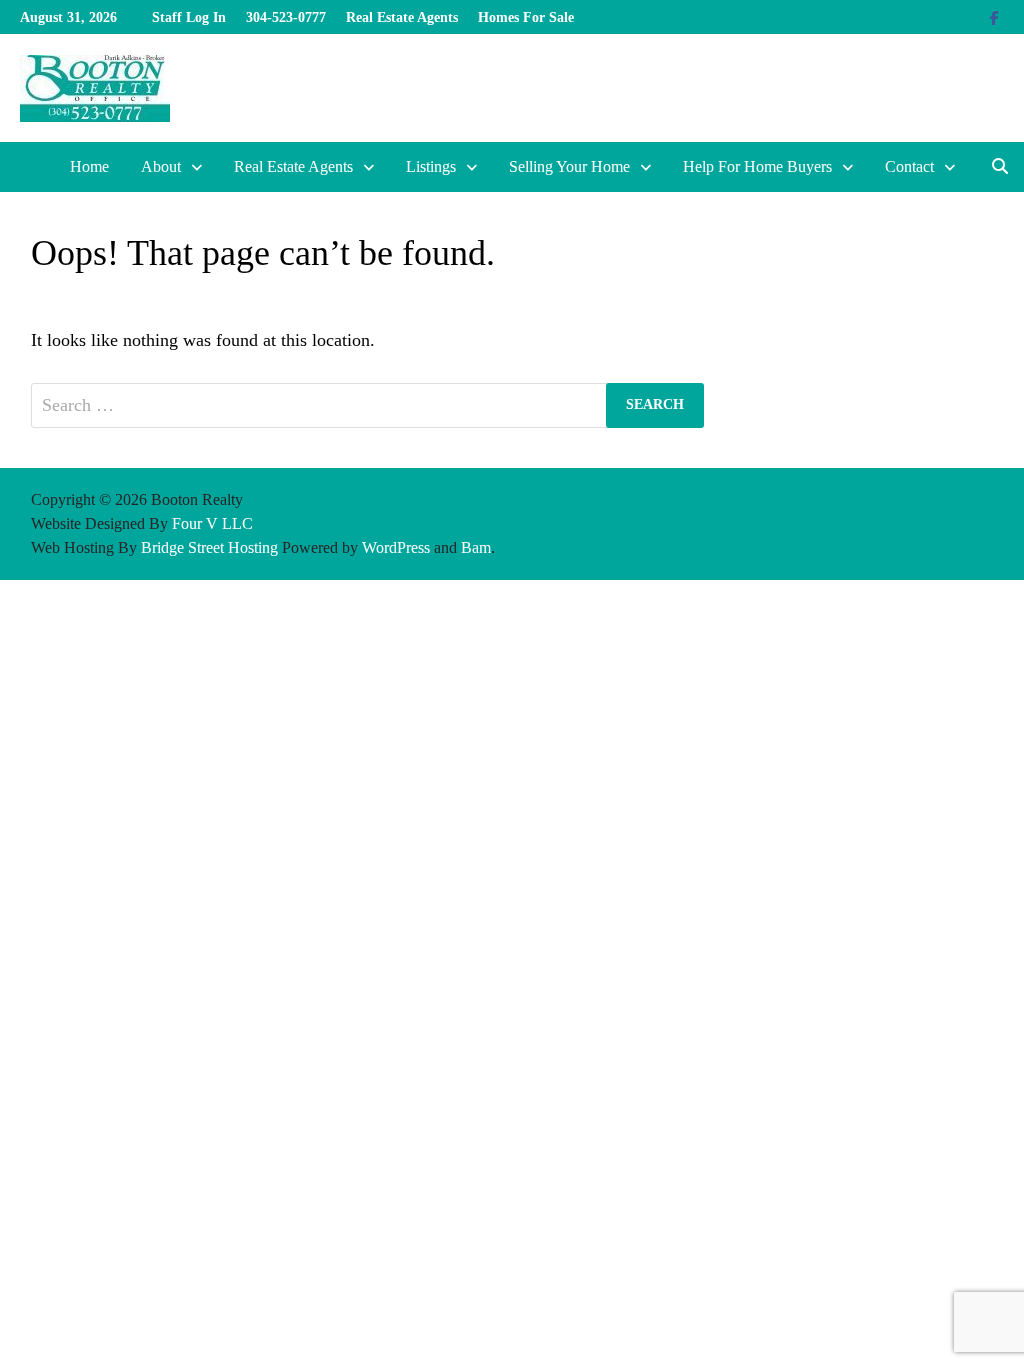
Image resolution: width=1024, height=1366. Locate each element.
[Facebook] (994, 17)
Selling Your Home (569, 166)
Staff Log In (189, 17)
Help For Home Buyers (757, 166)
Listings (431, 166)
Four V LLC (212, 523)
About (161, 166)
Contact (909, 166)
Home (89, 166)
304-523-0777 (286, 17)
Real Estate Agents (402, 17)
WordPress (396, 547)
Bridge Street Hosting (209, 547)
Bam (476, 547)
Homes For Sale (526, 17)
